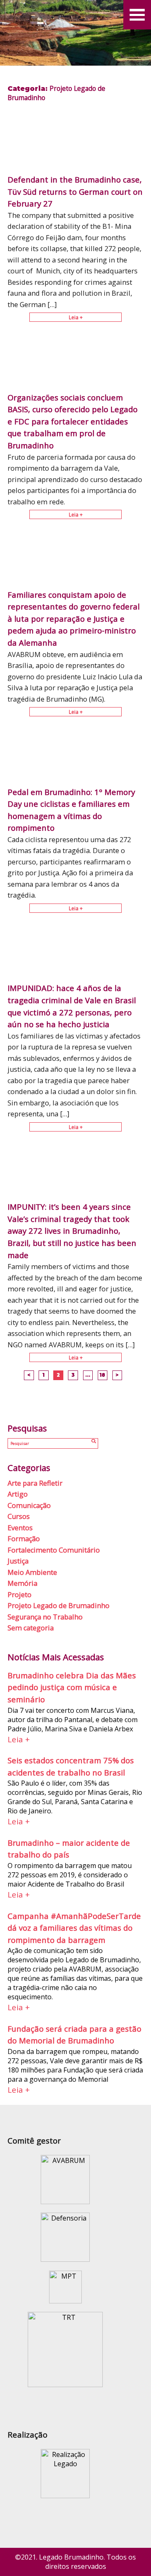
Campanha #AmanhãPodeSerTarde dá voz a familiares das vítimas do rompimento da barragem (74, 1928)
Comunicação (29, 1505)
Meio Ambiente (32, 1572)
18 (102, 1375)
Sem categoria (31, 1628)
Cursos (19, 1516)
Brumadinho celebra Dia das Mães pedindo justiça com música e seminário (72, 1687)
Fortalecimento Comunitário (54, 1550)
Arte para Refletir (35, 1483)
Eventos (20, 1528)
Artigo (18, 1494)
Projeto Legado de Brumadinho (59, 1606)
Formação (24, 1539)
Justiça (18, 1561)
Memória (22, 1583)
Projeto (20, 1595)
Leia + (76, 317)
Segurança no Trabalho (45, 1617)
